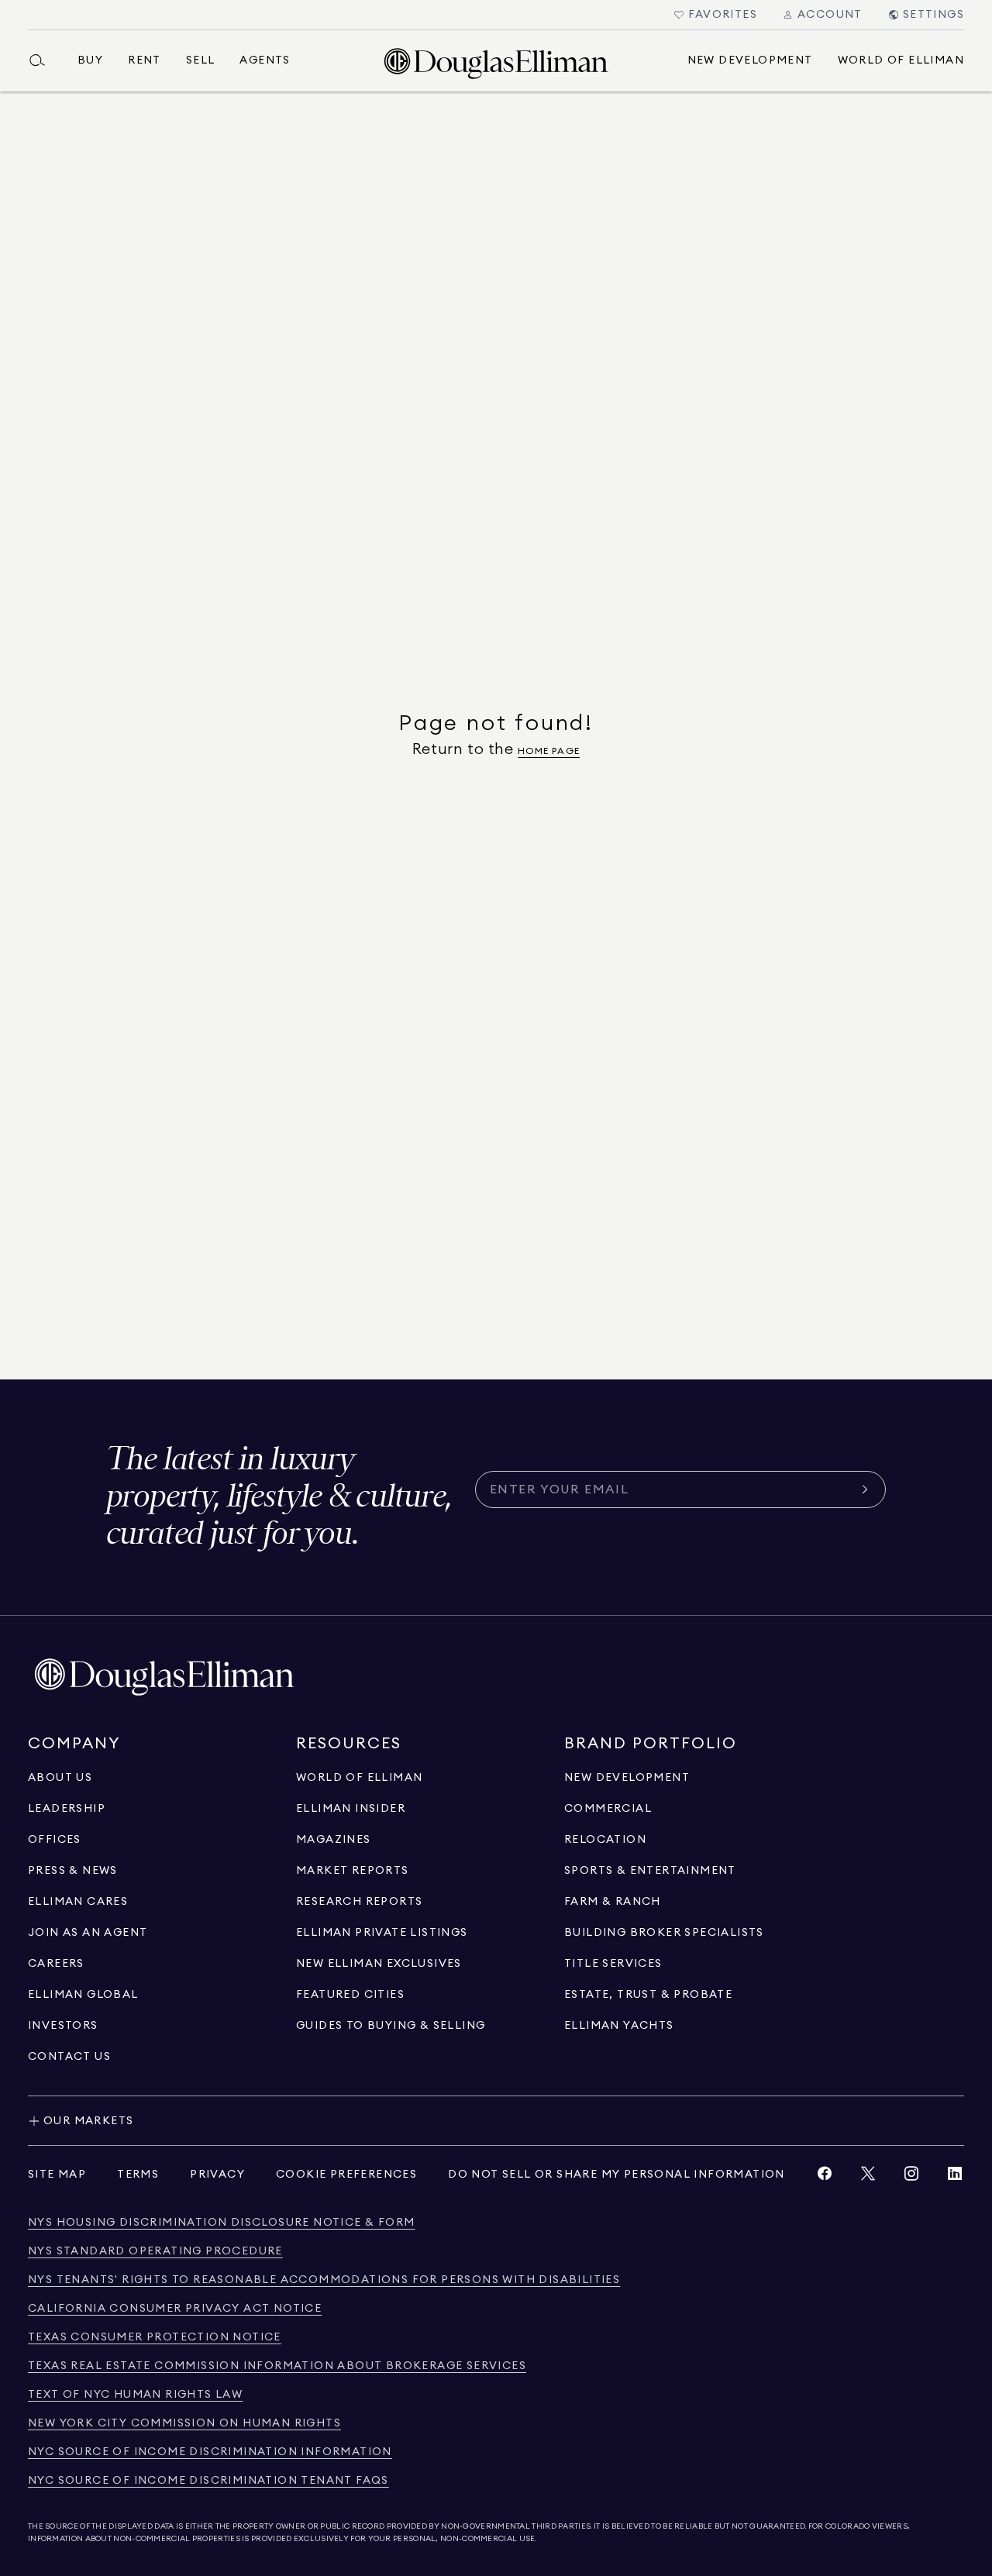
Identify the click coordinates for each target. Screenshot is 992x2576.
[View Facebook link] (825, 2177)
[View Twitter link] (868, 2177)
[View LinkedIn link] (955, 2177)
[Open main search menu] (43, 60)
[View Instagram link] (911, 2177)
